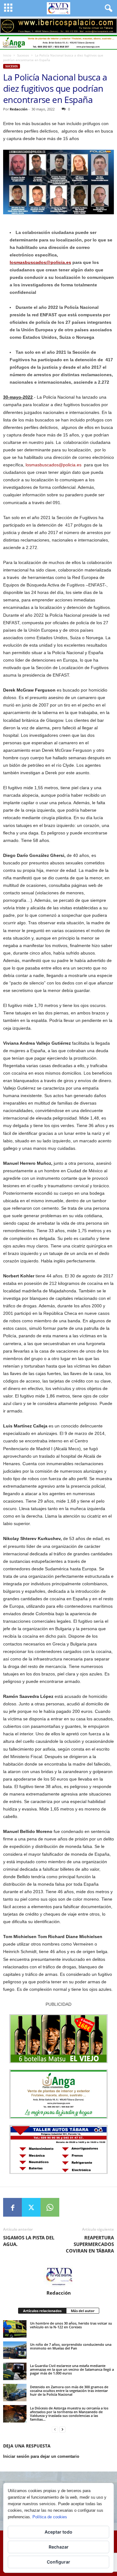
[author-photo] (58, 2276)
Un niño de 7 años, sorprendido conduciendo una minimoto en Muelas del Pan (71, 2346)
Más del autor (83, 2311)
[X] (31, 2207)
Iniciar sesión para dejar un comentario (41, 2456)
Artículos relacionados (42, 2311)
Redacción (19, 109)
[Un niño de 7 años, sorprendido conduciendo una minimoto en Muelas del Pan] (15, 2350)
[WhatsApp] (50, 2207)
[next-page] (62, 2430)
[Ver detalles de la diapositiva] (58, 26)
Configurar (58, 2562)
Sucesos (23, 55)
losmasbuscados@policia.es (40, 262)
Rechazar (59, 2547)
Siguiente (109, 24)
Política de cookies (50, 2517)
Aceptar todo (58, 2532)
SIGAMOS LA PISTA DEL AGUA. (29, 2241)
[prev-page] (55, 2430)
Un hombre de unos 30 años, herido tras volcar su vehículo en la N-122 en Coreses (71, 2325)
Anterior (8, 24)
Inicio (7, 55)
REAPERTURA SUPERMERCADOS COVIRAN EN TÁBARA (90, 2244)
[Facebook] (12, 2207)
